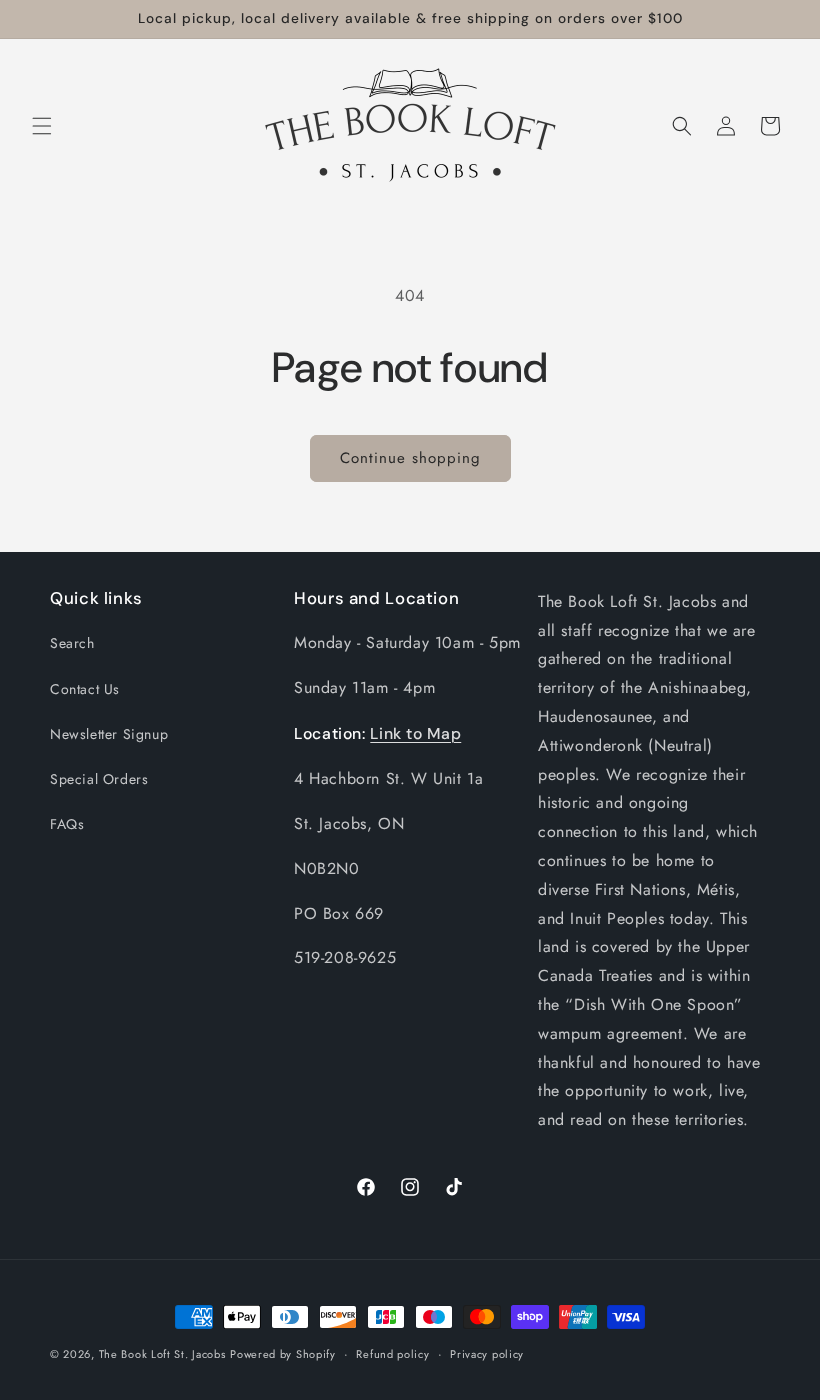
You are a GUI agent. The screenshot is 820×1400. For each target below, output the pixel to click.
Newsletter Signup (109, 734)
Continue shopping (410, 458)
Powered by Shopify (283, 1354)
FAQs (67, 824)
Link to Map (415, 733)
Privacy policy (487, 1354)
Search (72, 643)
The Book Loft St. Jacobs (162, 1354)
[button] (42, 126)
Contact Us (85, 689)
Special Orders (99, 779)
